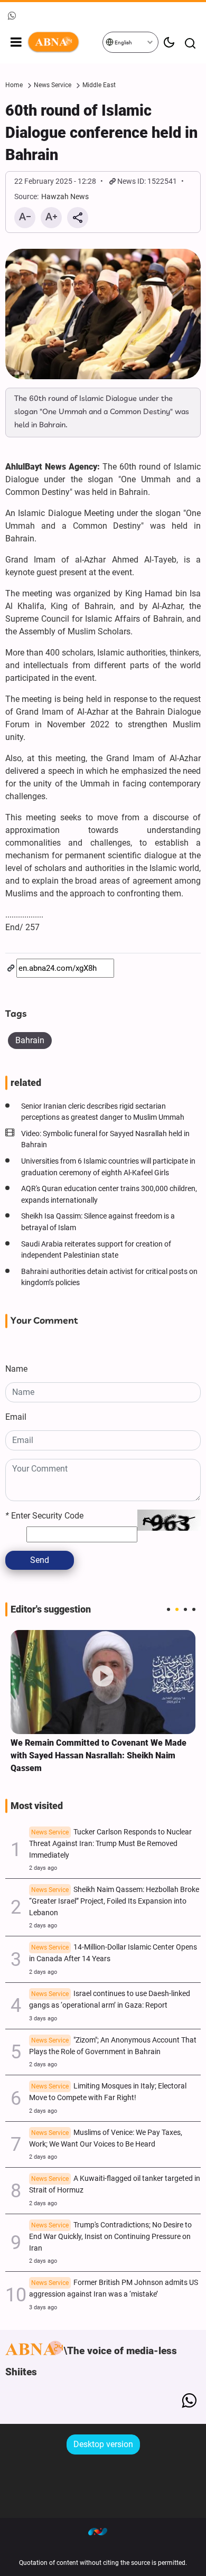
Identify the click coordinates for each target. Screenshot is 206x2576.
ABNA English (64, 42)
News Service (53, 85)
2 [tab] (177, 1609)
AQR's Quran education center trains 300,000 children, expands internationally (109, 1195)
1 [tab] (168, 1609)
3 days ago (43, 2018)
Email (16, 1417)
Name (16, 1369)
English (123, 43)
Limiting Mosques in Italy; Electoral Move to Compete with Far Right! (108, 2092)
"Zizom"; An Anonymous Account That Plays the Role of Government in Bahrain (113, 2046)
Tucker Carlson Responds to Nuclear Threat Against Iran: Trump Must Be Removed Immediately (110, 1844)
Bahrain (30, 1040)
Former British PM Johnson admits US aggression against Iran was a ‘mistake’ (114, 2288)
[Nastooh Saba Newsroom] (103, 2531)
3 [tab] (185, 1609)
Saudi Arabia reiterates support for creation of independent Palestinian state (96, 1250)
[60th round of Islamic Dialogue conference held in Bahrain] (103, 314)
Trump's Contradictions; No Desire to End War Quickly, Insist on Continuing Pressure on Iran (110, 2237)
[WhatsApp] (189, 2401)
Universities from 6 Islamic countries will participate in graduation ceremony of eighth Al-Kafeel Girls (108, 1167)
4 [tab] (194, 1609)
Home (14, 85)
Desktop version (103, 2444)
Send (40, 1560)
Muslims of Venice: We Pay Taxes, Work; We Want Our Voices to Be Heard (106, 2138)
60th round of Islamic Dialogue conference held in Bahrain (101, 133)
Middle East (99, 85)
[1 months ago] (103, 1682)
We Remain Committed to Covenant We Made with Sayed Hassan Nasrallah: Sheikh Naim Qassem (99, 1755)
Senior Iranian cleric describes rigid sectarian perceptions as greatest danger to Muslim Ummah (103, 1112)
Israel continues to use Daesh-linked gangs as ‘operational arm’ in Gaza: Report (110, 1999)
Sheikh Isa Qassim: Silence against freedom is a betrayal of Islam (98, 1222)
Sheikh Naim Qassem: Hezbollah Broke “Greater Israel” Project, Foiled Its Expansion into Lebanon (114, 1901)
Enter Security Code (44, 1516)
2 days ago (43, 1868)
